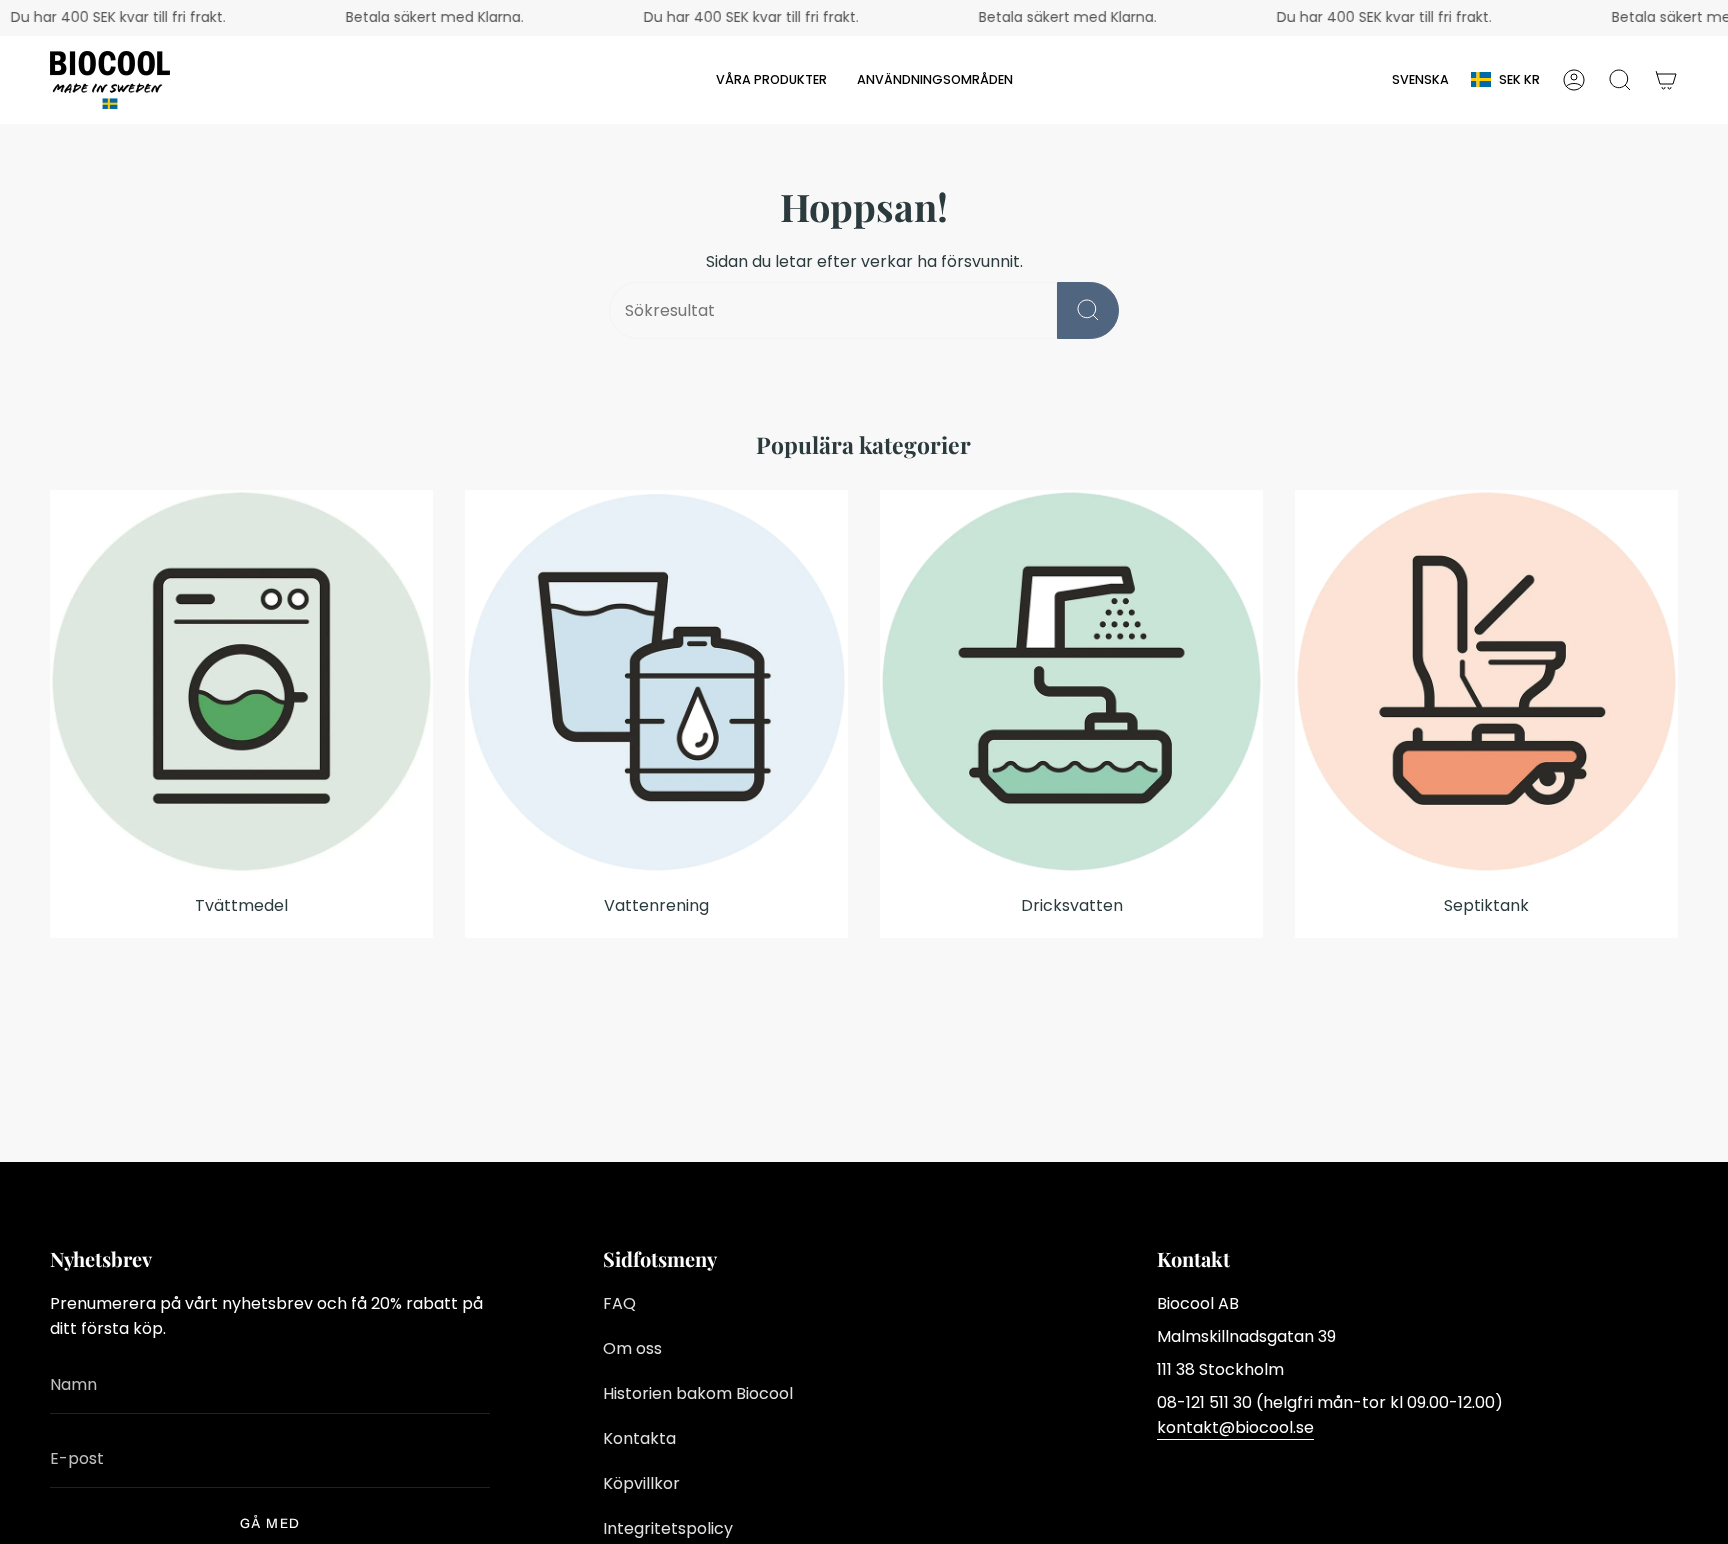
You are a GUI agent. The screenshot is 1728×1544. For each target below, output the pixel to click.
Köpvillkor (641, 1483)
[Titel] (1666, 80)
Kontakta (639, 1438)
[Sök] (1088, 310)
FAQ (619, 1303)
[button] (771, 80)
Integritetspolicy (668, 1528)
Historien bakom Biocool (698, 1393)
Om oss (632, 1348)
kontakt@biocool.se (1235, 1427)
